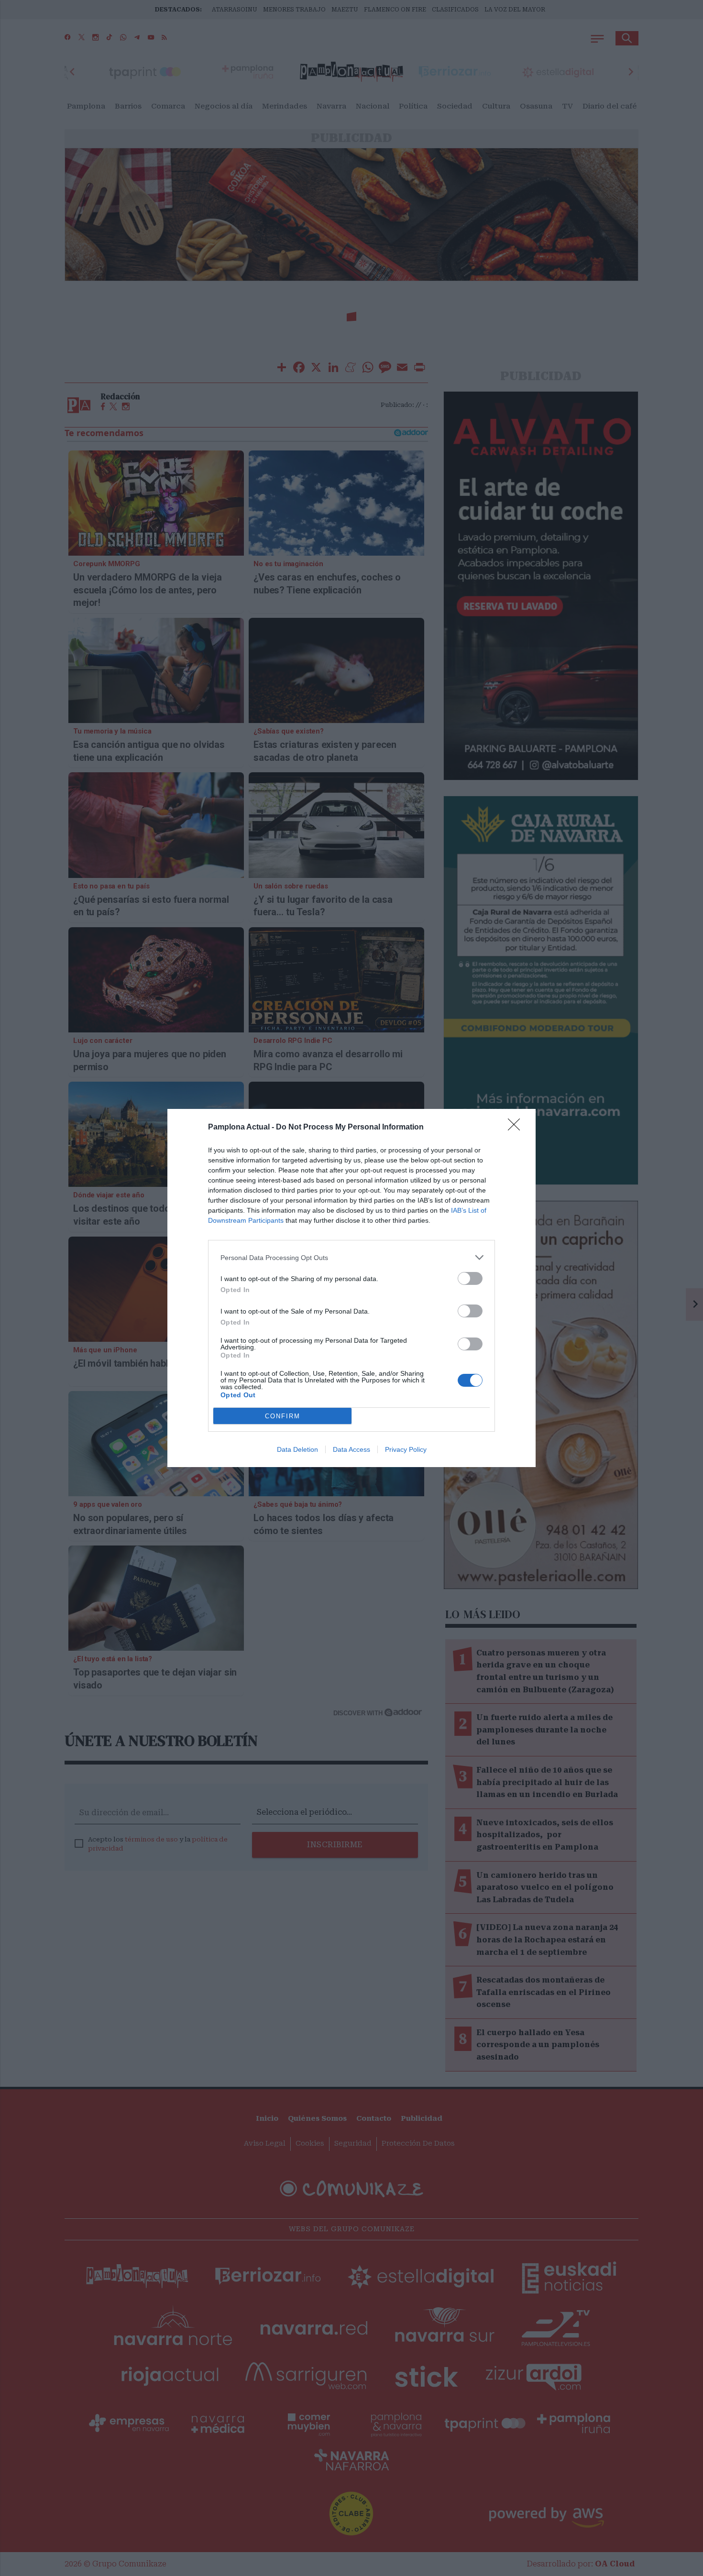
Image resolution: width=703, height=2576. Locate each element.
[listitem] (351, 1257)
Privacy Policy (406, 1449)
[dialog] (351, 1288)
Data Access (351, 1449)
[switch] (470, 1278)
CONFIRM (283, 1416)
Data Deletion (297, 1449)
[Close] (517, 1128)
